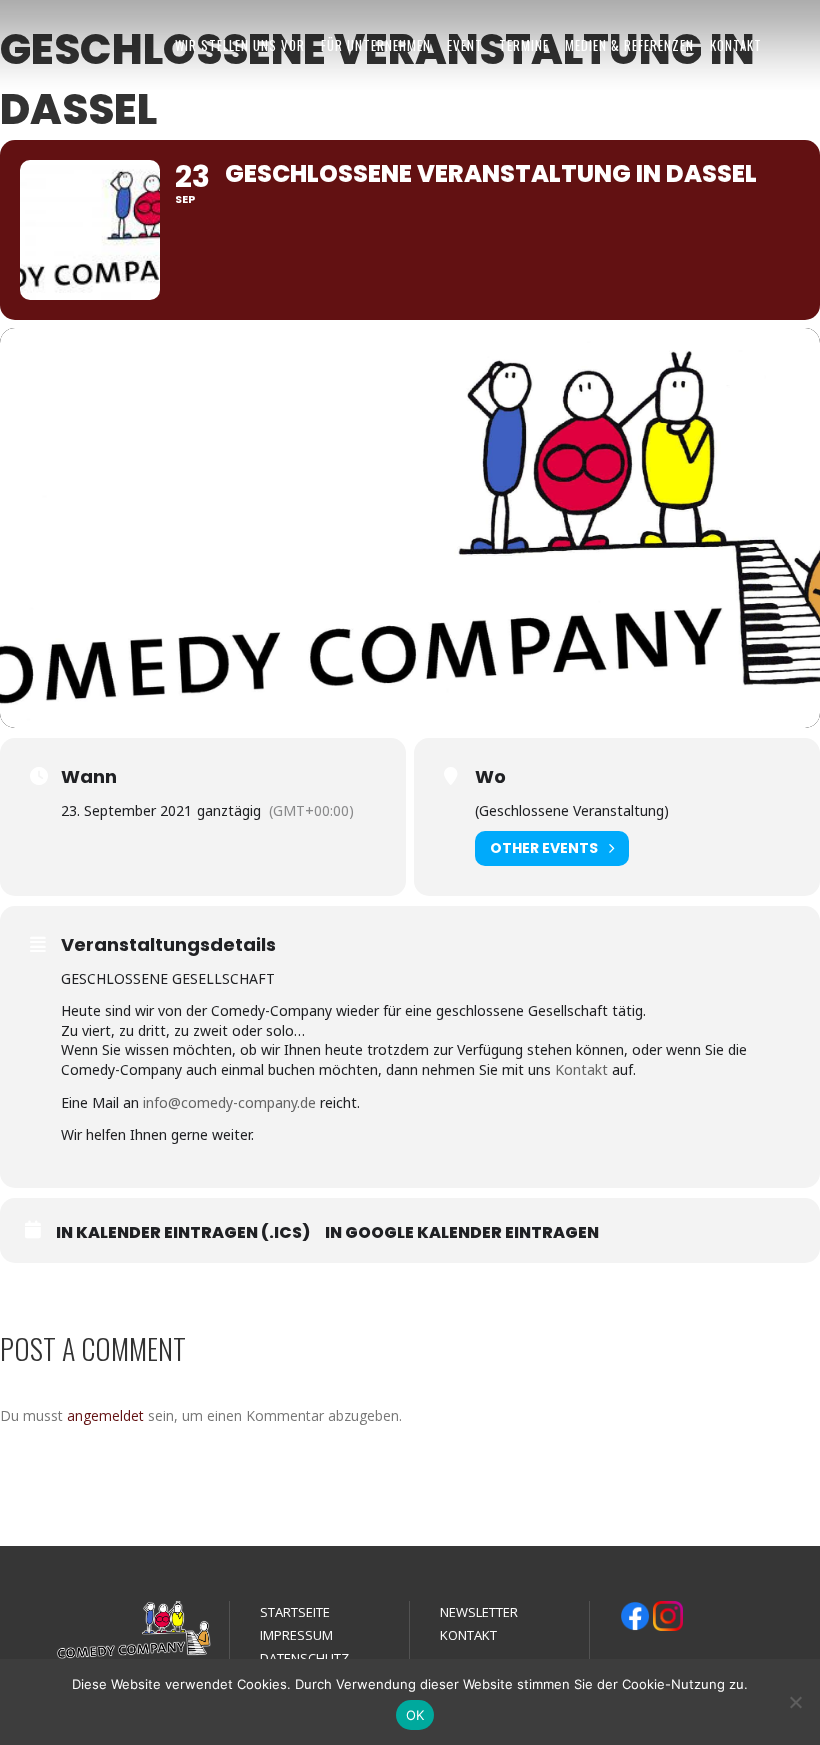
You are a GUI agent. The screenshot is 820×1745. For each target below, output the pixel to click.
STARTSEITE (295, 1612)
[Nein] (795, 1702)
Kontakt (581, 1069)
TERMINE (524, 45)
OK (415, 1715)
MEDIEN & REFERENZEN (629, 45)
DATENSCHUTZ (304, 1658)
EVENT (465, 45)
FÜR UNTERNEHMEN (376, 45)
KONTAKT (736, 45)
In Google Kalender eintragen (462, 1233)
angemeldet (105, 1415)
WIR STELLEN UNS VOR (240, 45)
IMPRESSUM (296, 1635)
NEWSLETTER (479, 1612)
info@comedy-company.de (229, 1102)
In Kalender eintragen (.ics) (183, 1233)
